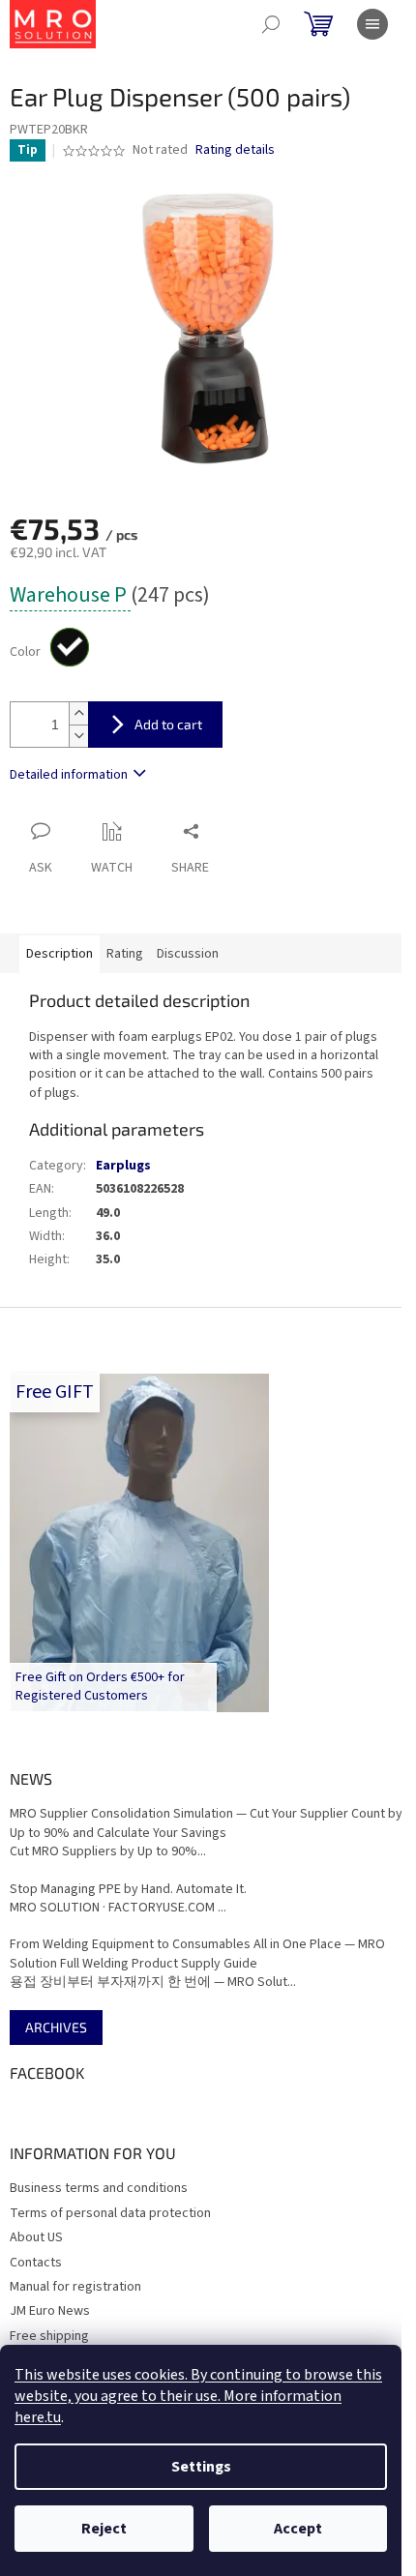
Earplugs (123, 1166)
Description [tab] (59, 954)
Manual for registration (75, 2287)
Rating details (235, 150)
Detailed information (69, 775)
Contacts (36, 2263)
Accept (298, 2529)
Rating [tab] (125, 954)
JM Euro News (50, 2311)
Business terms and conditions (99, 2188)
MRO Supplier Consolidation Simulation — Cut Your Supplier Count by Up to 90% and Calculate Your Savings (206, 1823)
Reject (104, 2529)
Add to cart (168, 724)
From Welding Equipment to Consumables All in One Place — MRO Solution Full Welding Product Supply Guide (197, 1954)
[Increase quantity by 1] (78, 713)
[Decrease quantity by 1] (78, 736)
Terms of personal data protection (110, 2213)
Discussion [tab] (188, 954)
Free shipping (49, 2336)
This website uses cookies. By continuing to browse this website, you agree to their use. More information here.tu (198, 2396)
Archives (56, 2027)
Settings (201, 2467)
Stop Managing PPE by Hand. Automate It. (128, 1890)
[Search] (271, 24)
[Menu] (372, 24)
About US (36, 2237)
